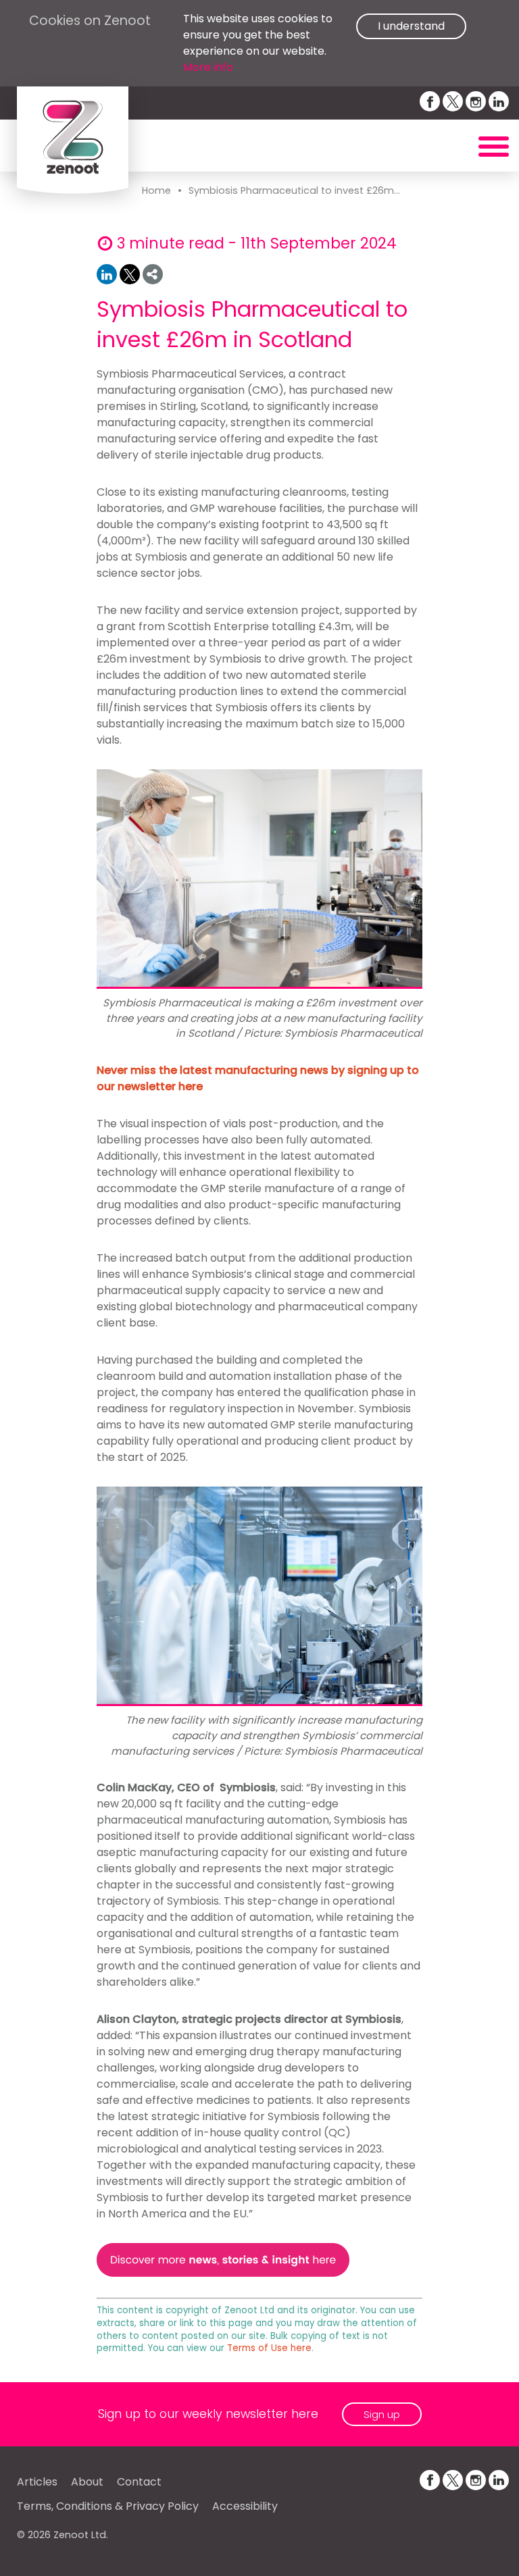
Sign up (382, 2414)
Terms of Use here (269, 2348)
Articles (37, 2482)
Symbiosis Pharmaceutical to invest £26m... (294, 190)
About (87, 2482)
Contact (139, 2482)
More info (208, 67)
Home (156, 190)
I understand (411, 26)
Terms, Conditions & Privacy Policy (108, 2506)
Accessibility (245, 2506)
